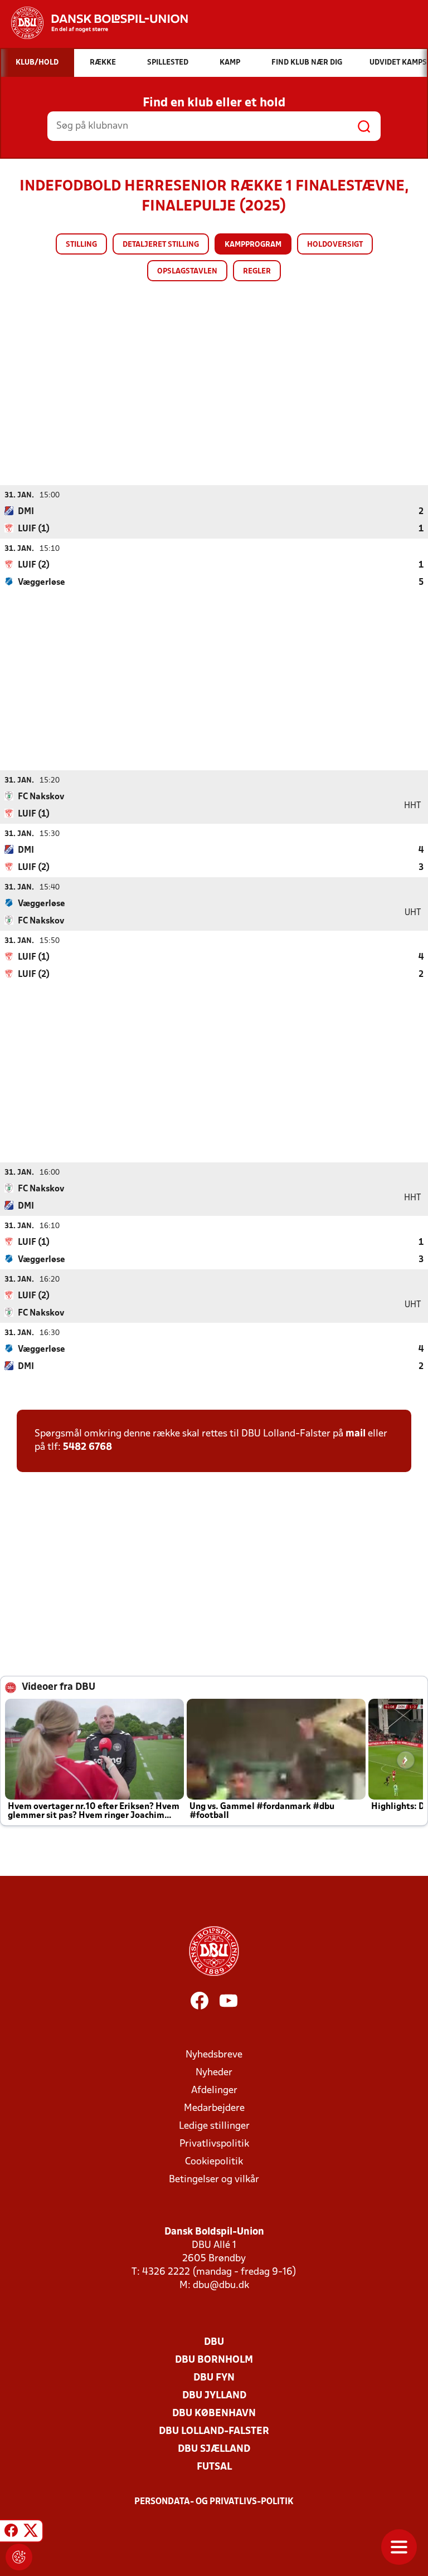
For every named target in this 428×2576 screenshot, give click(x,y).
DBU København (214, 2414)
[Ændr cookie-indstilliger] (19, 2557)
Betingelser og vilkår (214, 2180)
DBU (214, 2342)
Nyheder (214, 2073)
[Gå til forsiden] (94, 23)
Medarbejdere (214, 2108)
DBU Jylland (214, 2396)
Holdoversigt (335, 245)
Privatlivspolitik (214, 2144)
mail (356, 1434)
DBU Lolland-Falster (214, 2431)
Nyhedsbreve (214, 2055)
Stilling (81, 245)
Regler (257, 272)
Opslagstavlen (187, 272)
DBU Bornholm (214, 2360)
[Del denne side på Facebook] (11, 2533)
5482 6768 (87, 1447)
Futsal (214, 2467)
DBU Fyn (214, 2378)
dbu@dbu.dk (221, 2286)
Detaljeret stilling (161, 245)
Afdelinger (214, 2091)
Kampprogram (253, 245)
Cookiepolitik (214, 2162)
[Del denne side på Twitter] (31, 2533)
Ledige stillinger (214, 2126)
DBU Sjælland (214, 2449)
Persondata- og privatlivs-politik (214, 2502)
